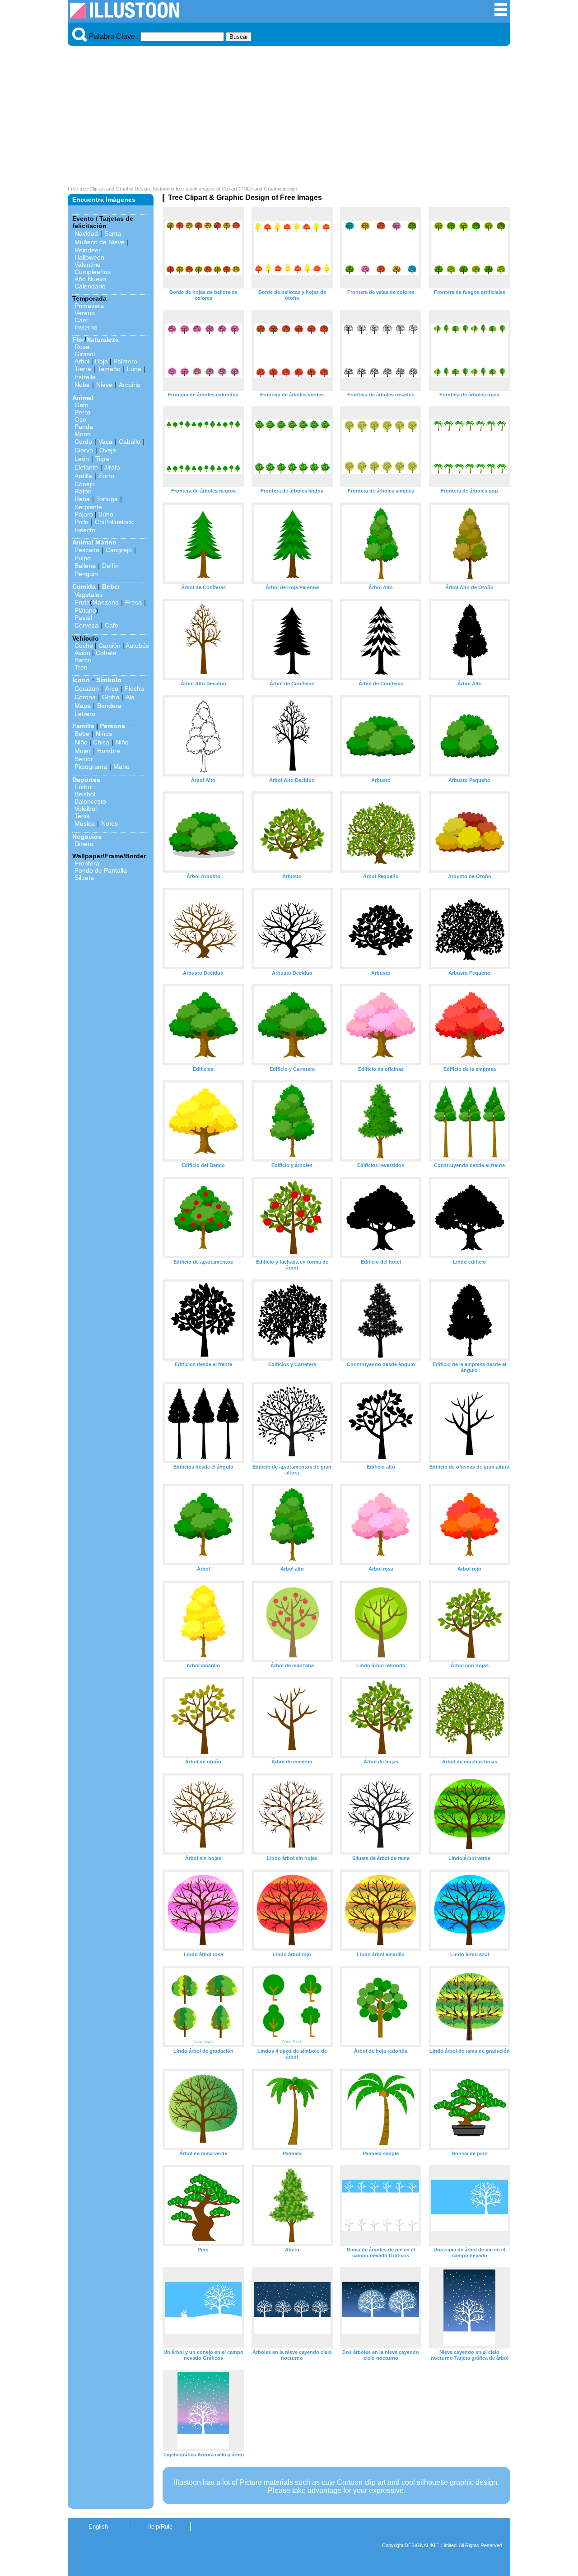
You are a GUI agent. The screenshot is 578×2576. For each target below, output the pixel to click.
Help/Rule (160, 2527)
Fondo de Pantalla (101, 870)
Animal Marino (94, 542)
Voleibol (86, 809)
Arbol (82, 361)
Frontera (87, 863)
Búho (106, 514)
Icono (81, 680)
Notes (110, 823)
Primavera (89, 306)
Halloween (89, 257)
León (82, 459)
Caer (82, 320)
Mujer (83, 751)
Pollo (82, 522)
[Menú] (501, 14)
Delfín (110, 566)
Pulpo (83, 558)
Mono (83, 434)
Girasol (85, 354)
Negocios (87, 837)
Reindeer (88, 250)
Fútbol (84, 787)
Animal (83, 398)
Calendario (90, 286)
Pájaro (84, 514)
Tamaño (109, 369)
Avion (82, 653)
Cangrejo (119, 550)
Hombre (109, 751)
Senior (84, 759)
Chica (101, 742)
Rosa (82, 347)
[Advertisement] (289, 118)
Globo (111, 697)
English (98, 2527)
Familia (83, 726)
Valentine (88, 265)
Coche (84, 646)
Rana (82, 499)
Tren (81, 667)
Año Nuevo (90, 279)
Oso (80, 419)
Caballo (130, 442)
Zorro (106, 476)
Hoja (101, 361)
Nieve (104, 385)
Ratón (83, 491)
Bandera (109, 706)
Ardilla (83, 476)
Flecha (134, 688)
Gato (82, 405)
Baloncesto (90, 801)
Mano (121, 767)
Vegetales (89, 595)
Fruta (82, 602)
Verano (85, 313)
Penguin (86, 574)
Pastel (83, 618)
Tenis (82, 816)
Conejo (85, 484)
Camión (110, 646)
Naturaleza (103, 339)
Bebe (82, 734)
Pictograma (91, 767)
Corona (85, 697)
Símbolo (109, 680)
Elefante (86, 467)
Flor (78, 339)
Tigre (103, 459)
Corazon (87, 688)
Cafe (112, 625)
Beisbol (85, 794)
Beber (111, 586)
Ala (130, 697)
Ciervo (84, 450)
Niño (81, 742)
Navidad (86, 233)
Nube (82, 385)
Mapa (83, 706)
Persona (112, 726)
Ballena (85, 566)
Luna (134, 369)
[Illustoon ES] (125, 16)
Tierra (83, 369)
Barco (83, 660)
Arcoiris (129, 385)
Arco (112, 688)
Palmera (125, 361)
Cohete (106, 653)
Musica (85, 823)
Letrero (85, 714)
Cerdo (83, 442)
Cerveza (86, 625)
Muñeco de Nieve (100, 242)
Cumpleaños (93, 272)
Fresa (133, 602)
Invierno (86, 327)
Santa (113, 233)
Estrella (85, 377)
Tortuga (107, 499)
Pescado (87, 550)
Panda (84, 427)
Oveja (108, 450)
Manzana (105, 602)
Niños (104, 734)
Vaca (105, 442)
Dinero (84, 844)
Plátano (85, 610)
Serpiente (88, 507)
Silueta (84, 878)
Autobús (137, 646)
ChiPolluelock (114, 522)
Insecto (85, 530)
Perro (82, 412)
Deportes (86, 780)
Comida (84, 586)
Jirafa (112, 467)
